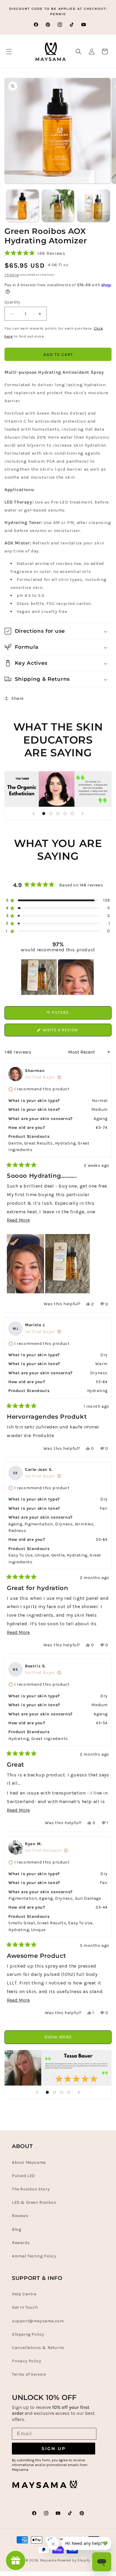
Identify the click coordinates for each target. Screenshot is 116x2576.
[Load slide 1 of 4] (47, 2092)
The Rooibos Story (31, 2189)
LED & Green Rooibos (34, 2202)
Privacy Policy (26, 2361)
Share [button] (17, 698)
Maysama (48, 2560)
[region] (58, 977)
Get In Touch (25, 2307)
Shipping (12, 275)
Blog (17, 2229)
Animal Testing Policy (34, 2256)
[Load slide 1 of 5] (44, 814)
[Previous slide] (34, 814)
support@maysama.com (38, 2321)
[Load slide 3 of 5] (58, 814)
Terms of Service (29, 2374)
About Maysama (29, 2162)
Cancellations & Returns (38, 2348)
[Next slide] (82, 814)
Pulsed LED (23, 2176)
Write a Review (70, 1032)
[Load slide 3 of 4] (62, 2092)
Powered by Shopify (74, 2560)
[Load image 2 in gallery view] (58, 206)
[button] (9, 52)
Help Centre (24, 2294)
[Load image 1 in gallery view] (22, 206)
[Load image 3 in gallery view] (93, 206)
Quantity (12, 302)
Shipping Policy (28, 2334)
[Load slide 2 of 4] (54, 2092)
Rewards (21, 2243)
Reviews (20, 2216)
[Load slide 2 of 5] (51, 814)
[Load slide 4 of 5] (65, 814)
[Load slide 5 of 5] (72, 814)
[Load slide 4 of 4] (69, 2092)
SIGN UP (54, 2449)
